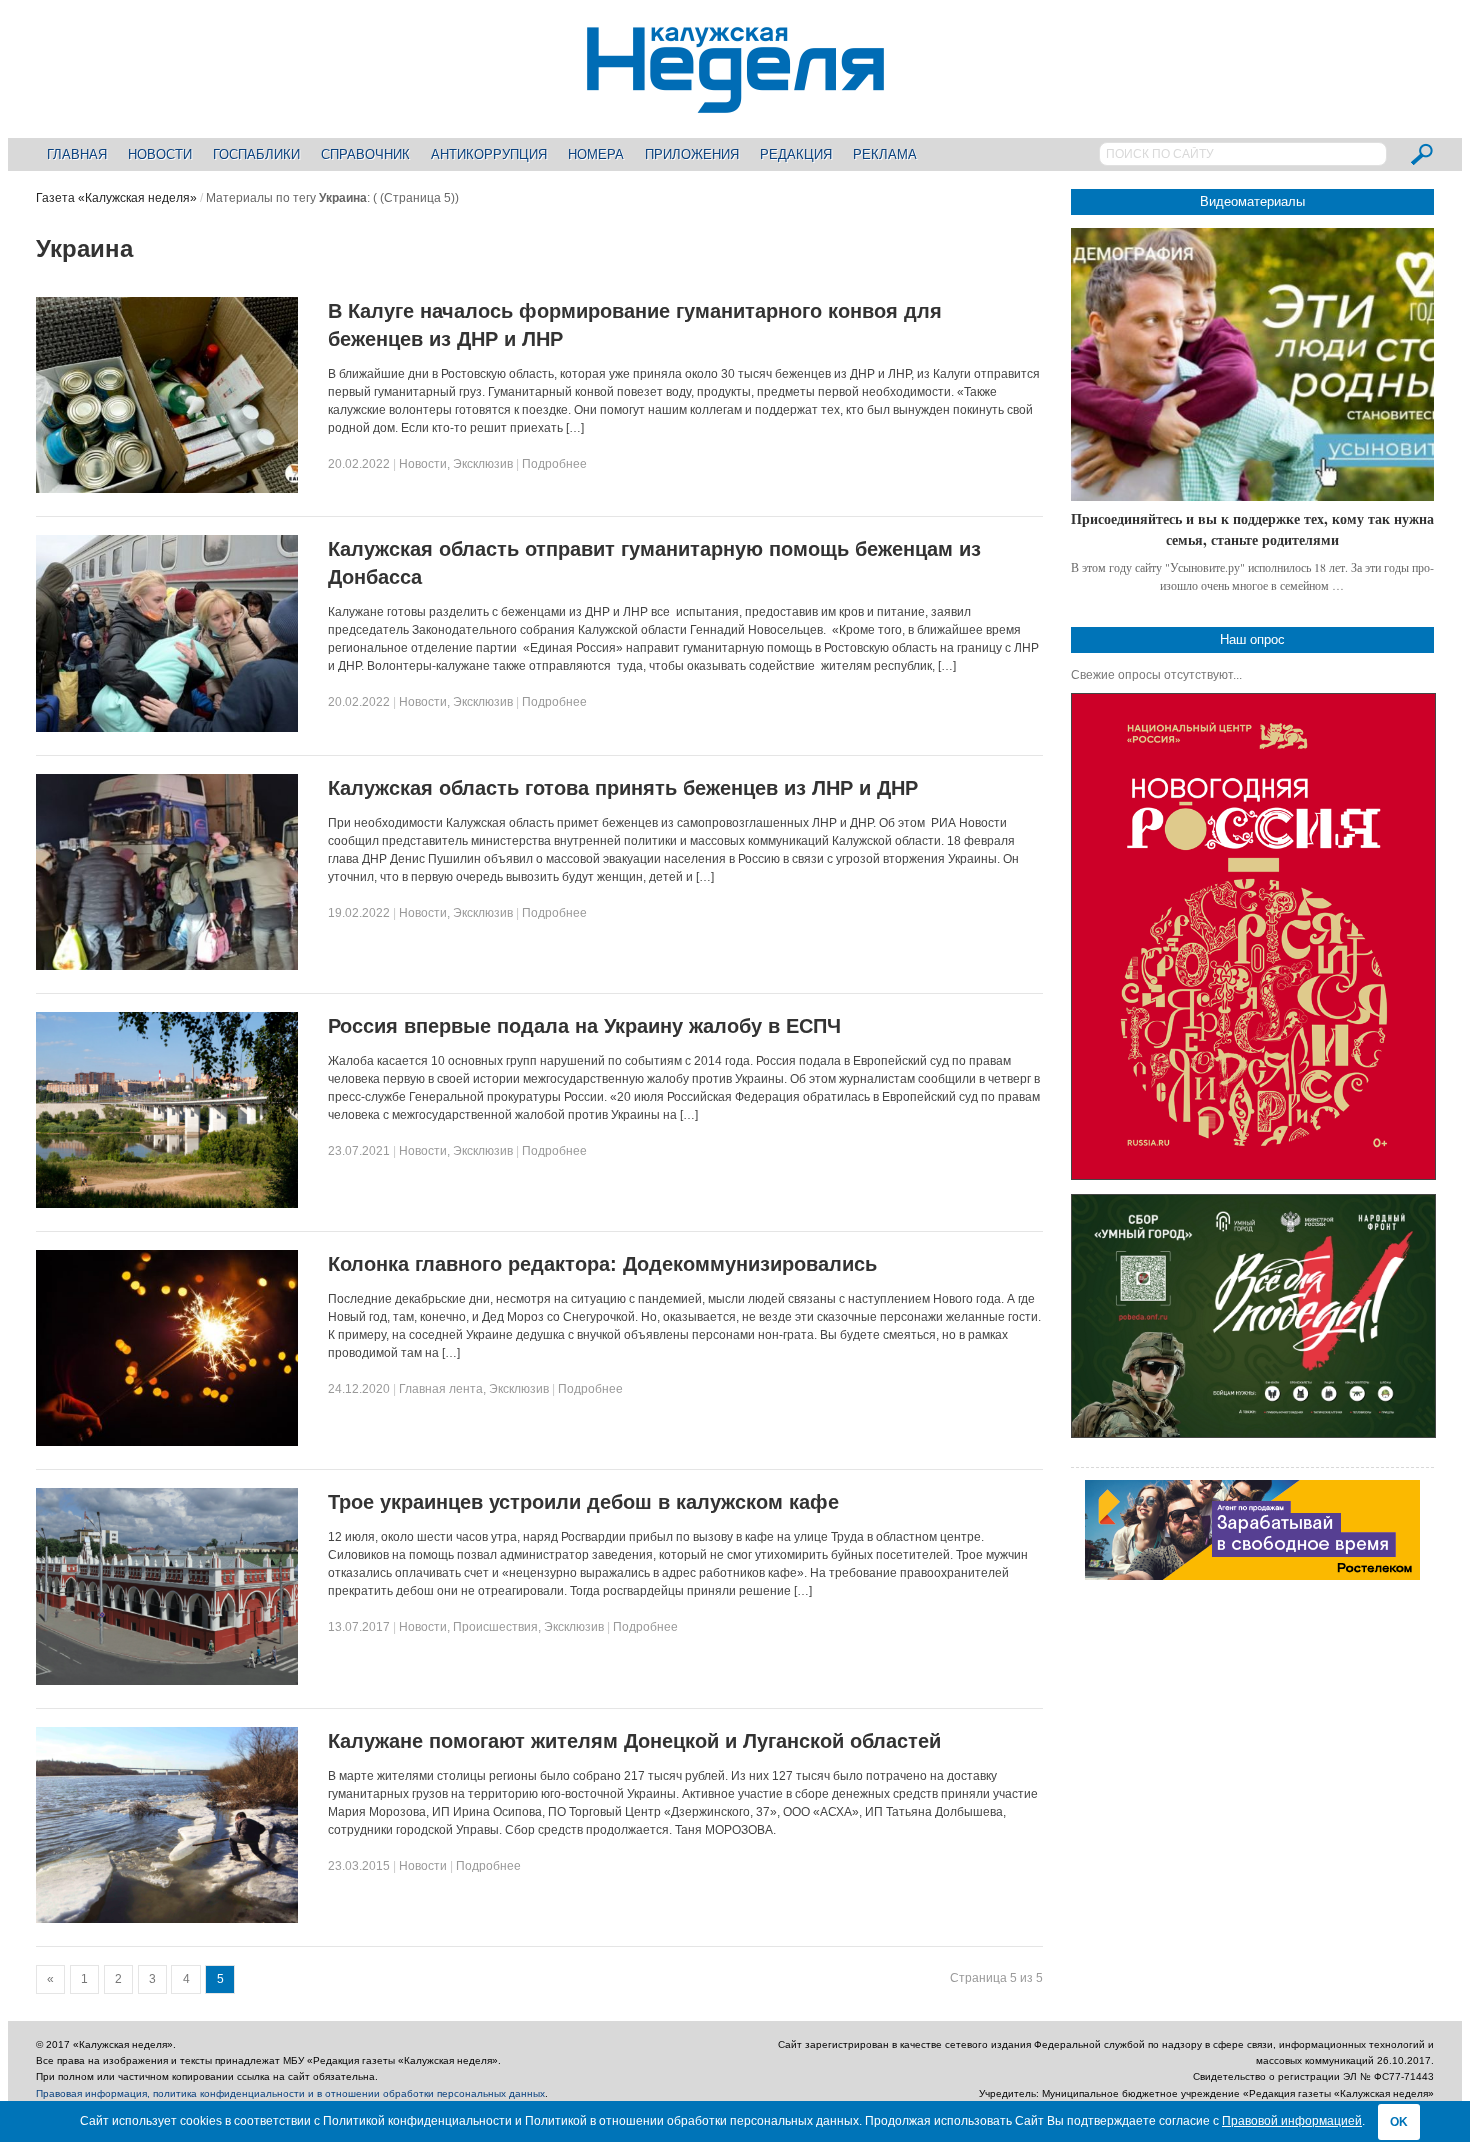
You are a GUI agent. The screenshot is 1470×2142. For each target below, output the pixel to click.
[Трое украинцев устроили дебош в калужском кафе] (167, 1681)
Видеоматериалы (1252, 201)
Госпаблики (256, 154)
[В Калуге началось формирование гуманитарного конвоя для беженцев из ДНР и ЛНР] (167, 489)
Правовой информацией (1292, 2121)
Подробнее (554, 464)
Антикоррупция (489, 154)
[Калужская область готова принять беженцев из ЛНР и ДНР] (167, 966)
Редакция (796, 154)
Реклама (885, 154)
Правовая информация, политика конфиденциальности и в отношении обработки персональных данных (290, 2093)
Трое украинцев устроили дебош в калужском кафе (583, 1502)
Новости (160, 154)
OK (1399, 2122)
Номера (596, 154)
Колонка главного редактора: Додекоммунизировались (602, 1264)
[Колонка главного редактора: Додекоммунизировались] (167, 1442)
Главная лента (441, 1389)
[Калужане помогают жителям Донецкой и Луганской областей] (167, 1919)
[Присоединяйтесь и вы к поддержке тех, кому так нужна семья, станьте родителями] (1252, 364)
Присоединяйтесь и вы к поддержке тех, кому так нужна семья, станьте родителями (1252, 529)
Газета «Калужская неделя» (116, 198)
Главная (77, 154)
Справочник (365, 154)
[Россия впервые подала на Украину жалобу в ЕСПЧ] (167, 1204)
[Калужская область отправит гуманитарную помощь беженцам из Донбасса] (167, 728)
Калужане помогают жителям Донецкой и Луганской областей (634, 1741)
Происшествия (495, 1627)
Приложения (692, 154)
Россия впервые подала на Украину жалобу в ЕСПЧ (584, 1026)
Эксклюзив (483, 464)
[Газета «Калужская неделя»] (735, 101)
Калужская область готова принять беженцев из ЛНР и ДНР (623, 788)
